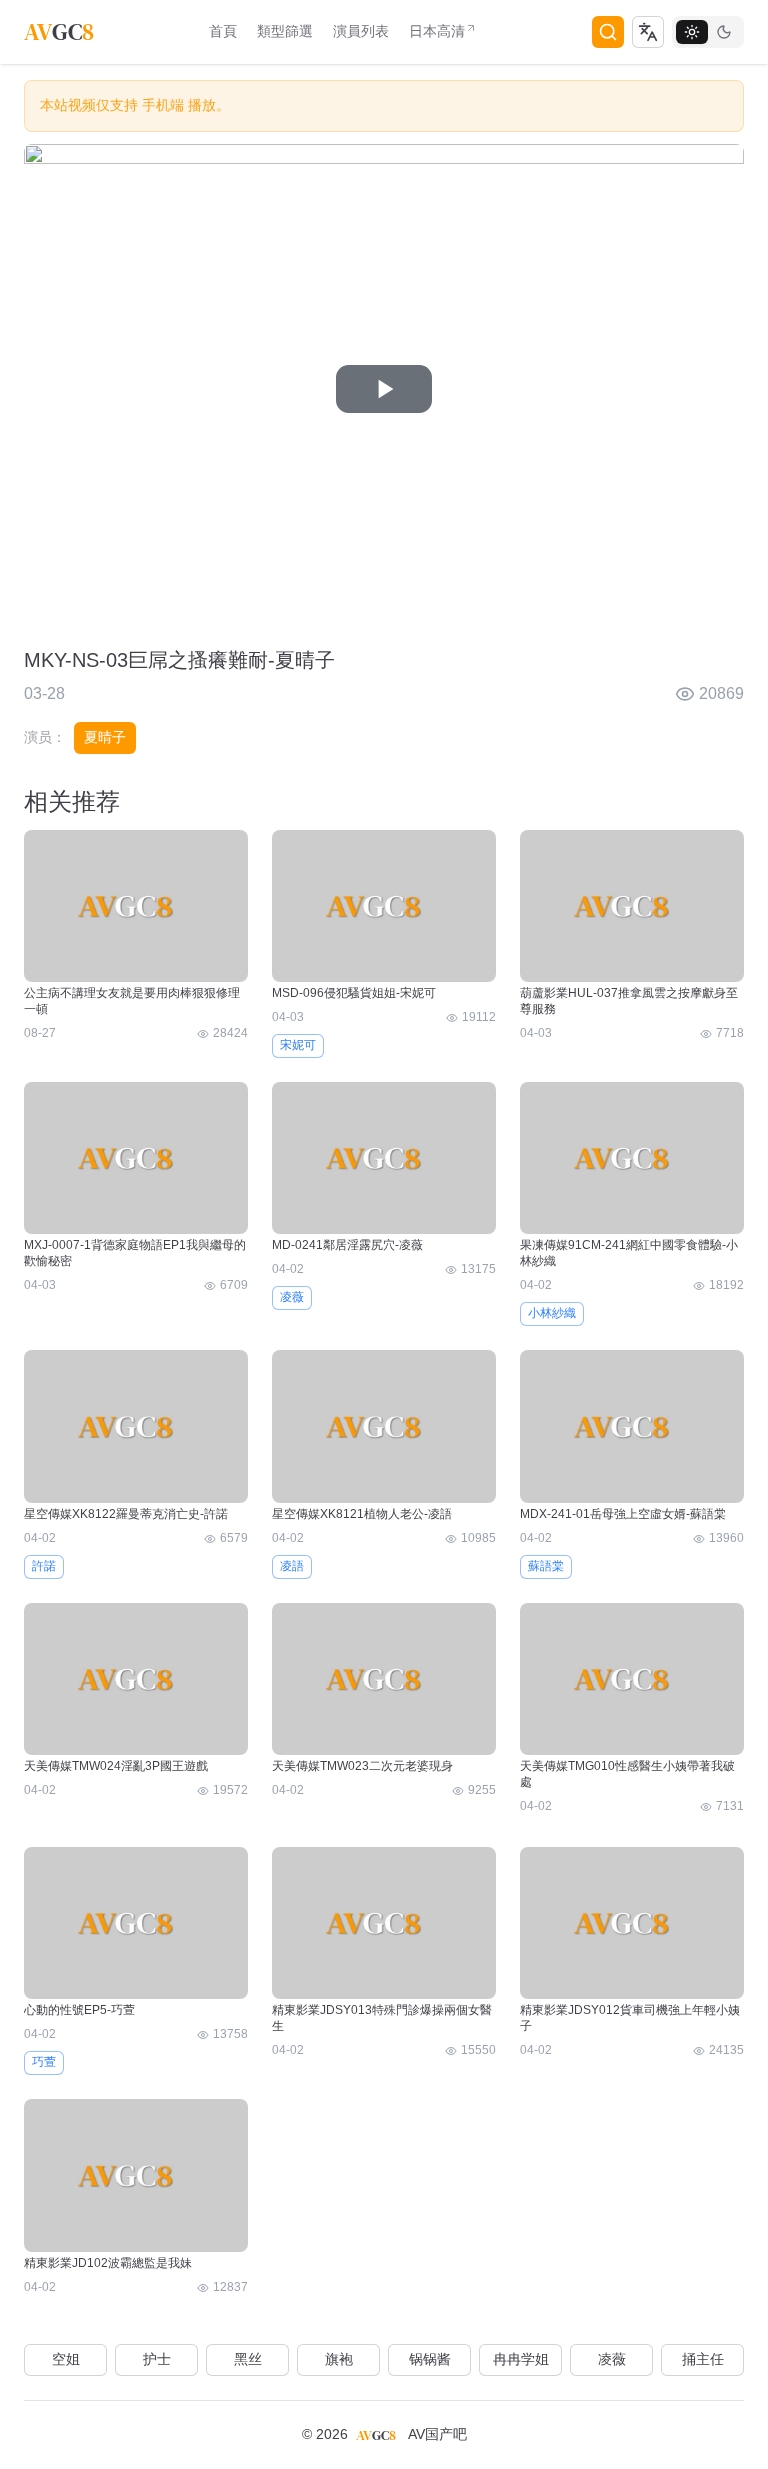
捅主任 (703, 2359)
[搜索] (608, 32)
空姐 (66, 2359)
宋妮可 (298, 1045)
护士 (157, 2359)
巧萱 (44, 2062)
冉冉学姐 (521, 2359)
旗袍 (339, 2359)
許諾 (44, 1566)
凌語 (292, 1566)
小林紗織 (552, 1313)
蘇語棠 (546, 1566)
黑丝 (248, 2359)
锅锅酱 (430, 2359)
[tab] (692, 32)
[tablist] (708, 32)
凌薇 (292, 1297)
